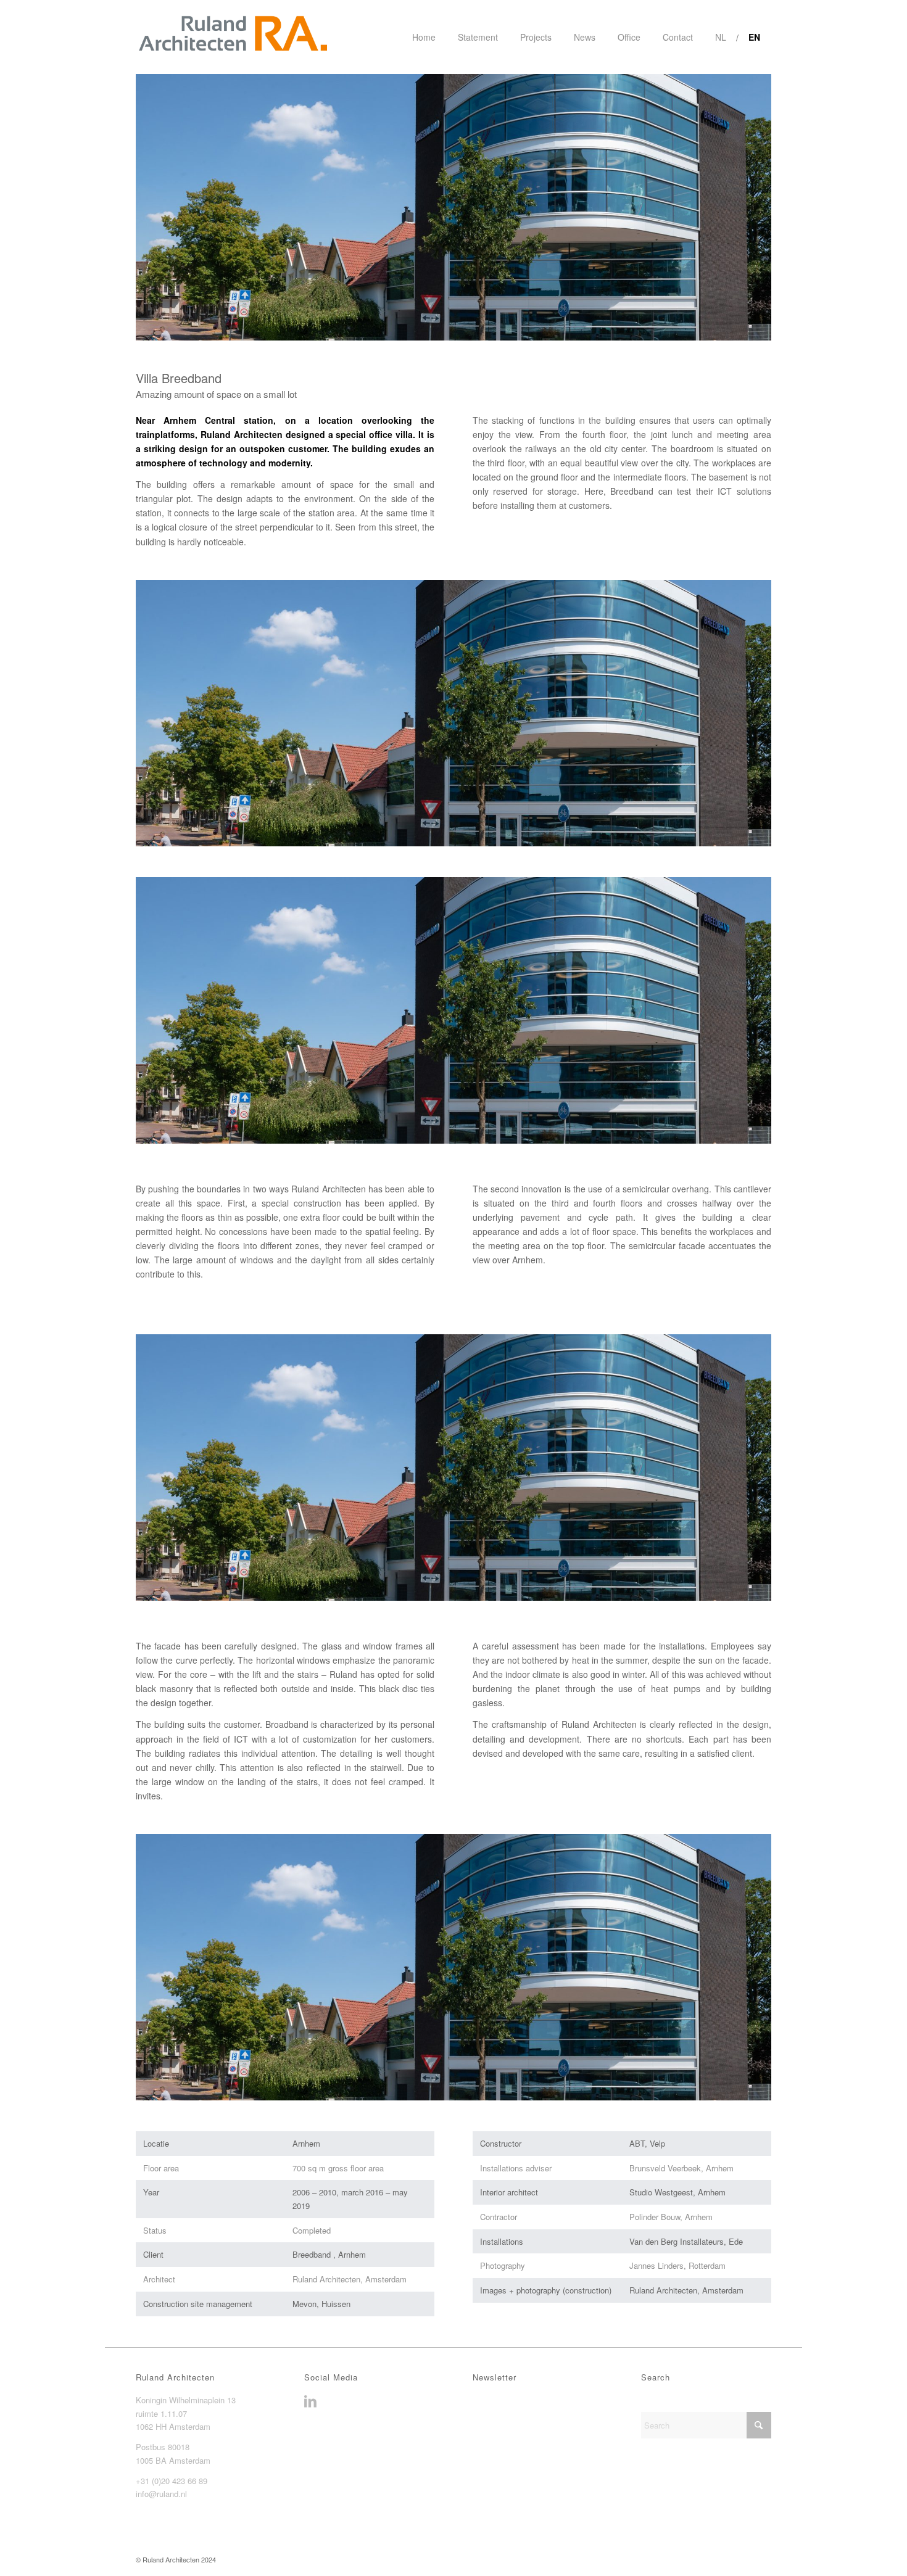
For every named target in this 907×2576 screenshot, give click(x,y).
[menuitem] (424, 37)
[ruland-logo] (232, 37)
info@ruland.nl (161, 2494)
